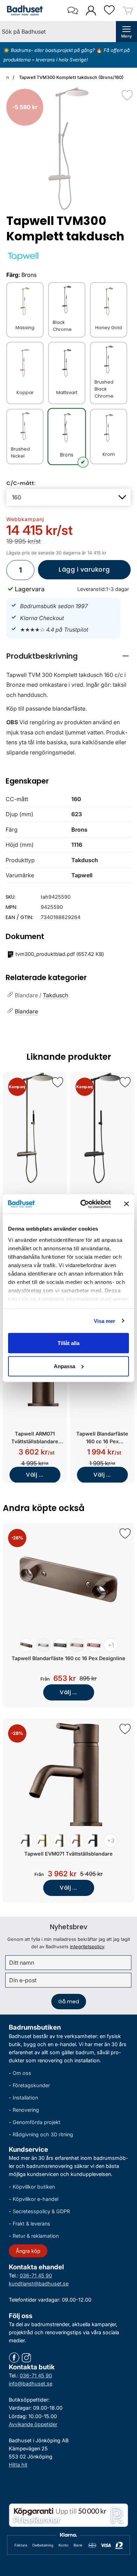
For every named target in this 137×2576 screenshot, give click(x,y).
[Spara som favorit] (58, 1082)
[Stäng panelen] (126, 1204)
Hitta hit (18, 2464)
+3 (111, 1841)
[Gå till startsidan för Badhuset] (23, 11)
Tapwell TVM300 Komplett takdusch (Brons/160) (71, 77)
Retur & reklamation (36, 2236)
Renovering (26, 2110)
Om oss (22, 2073)
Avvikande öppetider (33, 2424)
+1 (111, 1645)
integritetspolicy (87, 1946)
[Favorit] (127, 95)
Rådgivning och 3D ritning (43, 2134)
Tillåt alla (68, 1343)
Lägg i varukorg (74, 572)
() (60, 954)
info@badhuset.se (31, 2384)
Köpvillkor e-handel (35, 2199)
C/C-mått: (21, 483)
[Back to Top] (125, 2530)
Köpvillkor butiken (34, 2186)
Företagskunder (31, 2085)
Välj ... (35, 1475)
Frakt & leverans (31, 2224)
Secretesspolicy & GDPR (41, 2211)
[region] (68, 656)
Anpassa (64, 1366)
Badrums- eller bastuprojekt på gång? (54, 50)
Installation (25, 2098)
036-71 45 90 (36, 2275)
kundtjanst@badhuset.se (39, 2283)
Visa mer (105, 1321)
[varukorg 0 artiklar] (128, 10)
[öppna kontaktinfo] (73, 11)
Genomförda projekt (37, 2122)
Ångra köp (28, 2251)
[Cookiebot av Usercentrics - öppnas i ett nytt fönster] (83, 1204)
